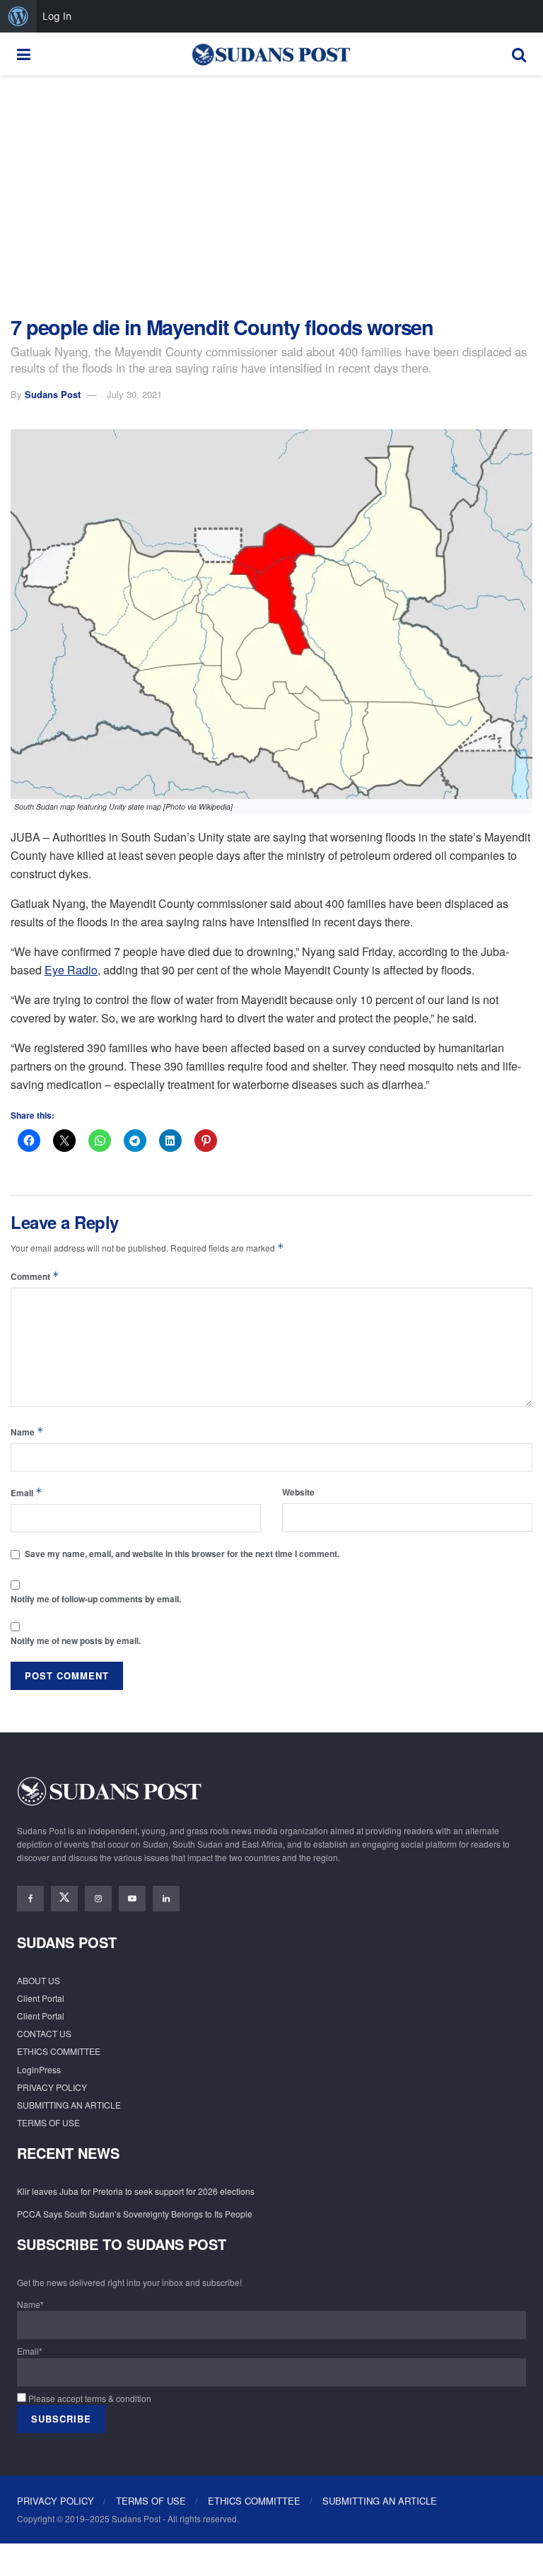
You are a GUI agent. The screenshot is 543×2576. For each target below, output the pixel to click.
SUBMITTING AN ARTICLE (69, 2105)
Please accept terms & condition (89, 2398)
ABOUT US (39, 1980)
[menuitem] (18, 16)
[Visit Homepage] (271, 54)
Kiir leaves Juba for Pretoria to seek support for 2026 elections (136, 2191)
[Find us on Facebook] (30, 1899)
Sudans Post (53, 394)
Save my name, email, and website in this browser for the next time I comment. (182, 1554)
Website (298, 1492)
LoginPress (39, 2069)
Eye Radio (71, 970)
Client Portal (41, 1998)
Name (27, 1432)
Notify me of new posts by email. (76, 1640)
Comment (35, 1276)
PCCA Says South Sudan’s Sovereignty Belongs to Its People (135, 2214)
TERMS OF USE (48, 2122)
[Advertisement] (271, 195)
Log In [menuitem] (57, 16)
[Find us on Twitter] (64, 1899)
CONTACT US (44, 2033)
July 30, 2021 (134, 394)
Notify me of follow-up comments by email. (96, 1599)
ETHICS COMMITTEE (59, 2051)
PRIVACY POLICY (52, 2087)
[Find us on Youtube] (132, 1899)
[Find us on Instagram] (98, 1899)
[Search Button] (519, 54)
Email (27, 1492)
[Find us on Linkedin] (166, 1899)
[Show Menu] (24, 54)
